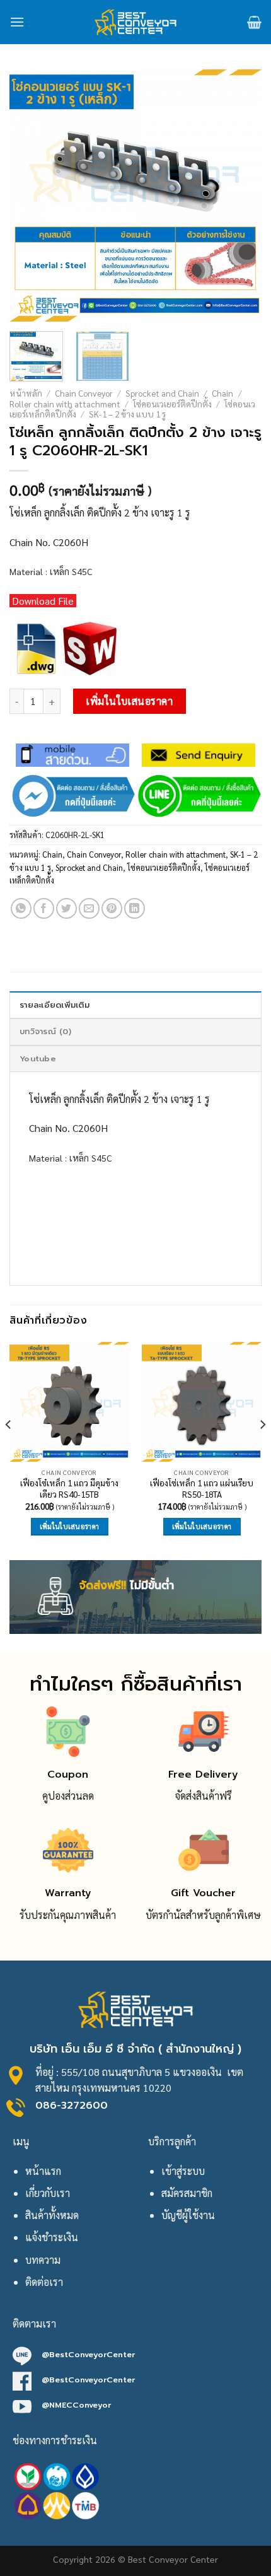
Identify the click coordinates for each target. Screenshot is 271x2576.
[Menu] (17, 22)
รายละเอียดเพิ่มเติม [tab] (55, 1005)
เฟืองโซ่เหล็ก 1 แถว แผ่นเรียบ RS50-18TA (202, 1489)
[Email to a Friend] (89, 908)
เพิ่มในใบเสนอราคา (129, 701)
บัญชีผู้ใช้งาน (188, 2215)
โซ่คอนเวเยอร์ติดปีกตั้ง (172, 404)
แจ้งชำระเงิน (52, 2237)
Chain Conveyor (84, 393)
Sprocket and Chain (162, 393)
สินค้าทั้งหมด (52, 2215)
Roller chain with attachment (65, 404)
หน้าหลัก (26, 393)
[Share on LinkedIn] (135, 908)
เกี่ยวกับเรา (48, 2193)
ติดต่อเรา (44, 2282)
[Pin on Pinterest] (112, 908)
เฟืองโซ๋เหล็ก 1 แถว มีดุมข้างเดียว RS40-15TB (69, 1489)
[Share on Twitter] (66, 908)
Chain (222, 393)
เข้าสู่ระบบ (183, 2171)
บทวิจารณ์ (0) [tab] (45, 1031)
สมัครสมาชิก (187, 2193)
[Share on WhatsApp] (21, 908)
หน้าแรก (43, 2171)
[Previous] (30, 195)
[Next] (241, 195)
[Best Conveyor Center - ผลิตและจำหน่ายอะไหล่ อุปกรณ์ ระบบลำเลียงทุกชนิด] (136, 22)
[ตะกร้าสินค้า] (254, 22)
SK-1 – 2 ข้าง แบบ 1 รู (127, 414)
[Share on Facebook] (44, 908)
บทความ (43, 2260)
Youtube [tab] (38, 1058)
